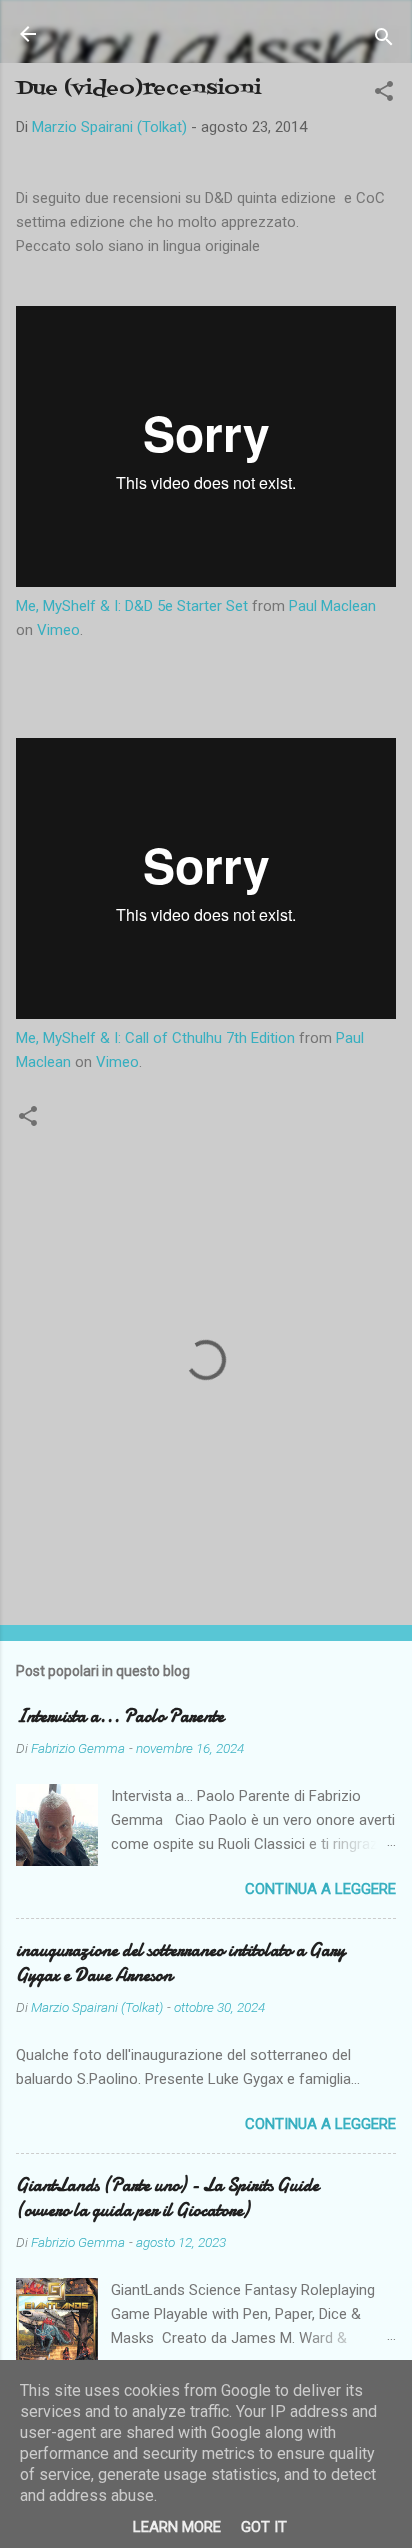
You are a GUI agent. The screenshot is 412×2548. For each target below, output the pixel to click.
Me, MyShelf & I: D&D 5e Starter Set (132, 606)
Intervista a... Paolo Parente (120, 1716)
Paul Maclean (332, 606)
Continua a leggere (320, 1889)
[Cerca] (384, 40)
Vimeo (58, 630)
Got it (264, 2527)
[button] (384, 94)
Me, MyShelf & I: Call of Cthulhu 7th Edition (155, 1038)
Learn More (177, 2527)
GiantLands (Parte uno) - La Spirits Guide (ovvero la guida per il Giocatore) (167, 2198)
